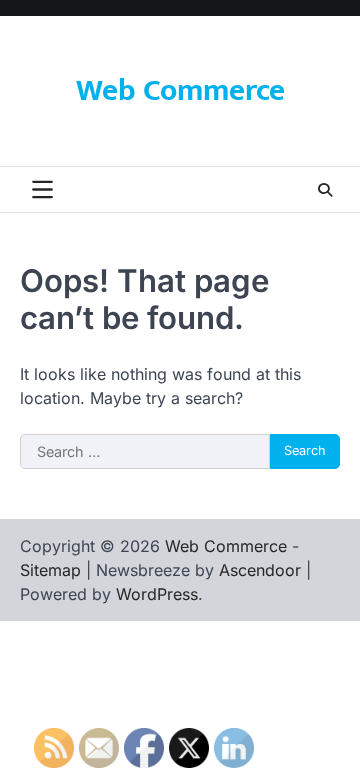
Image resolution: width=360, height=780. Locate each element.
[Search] (325, 190)
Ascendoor (260, 570)
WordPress (157, 594)
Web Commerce (180, 91)
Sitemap (50, 570)
